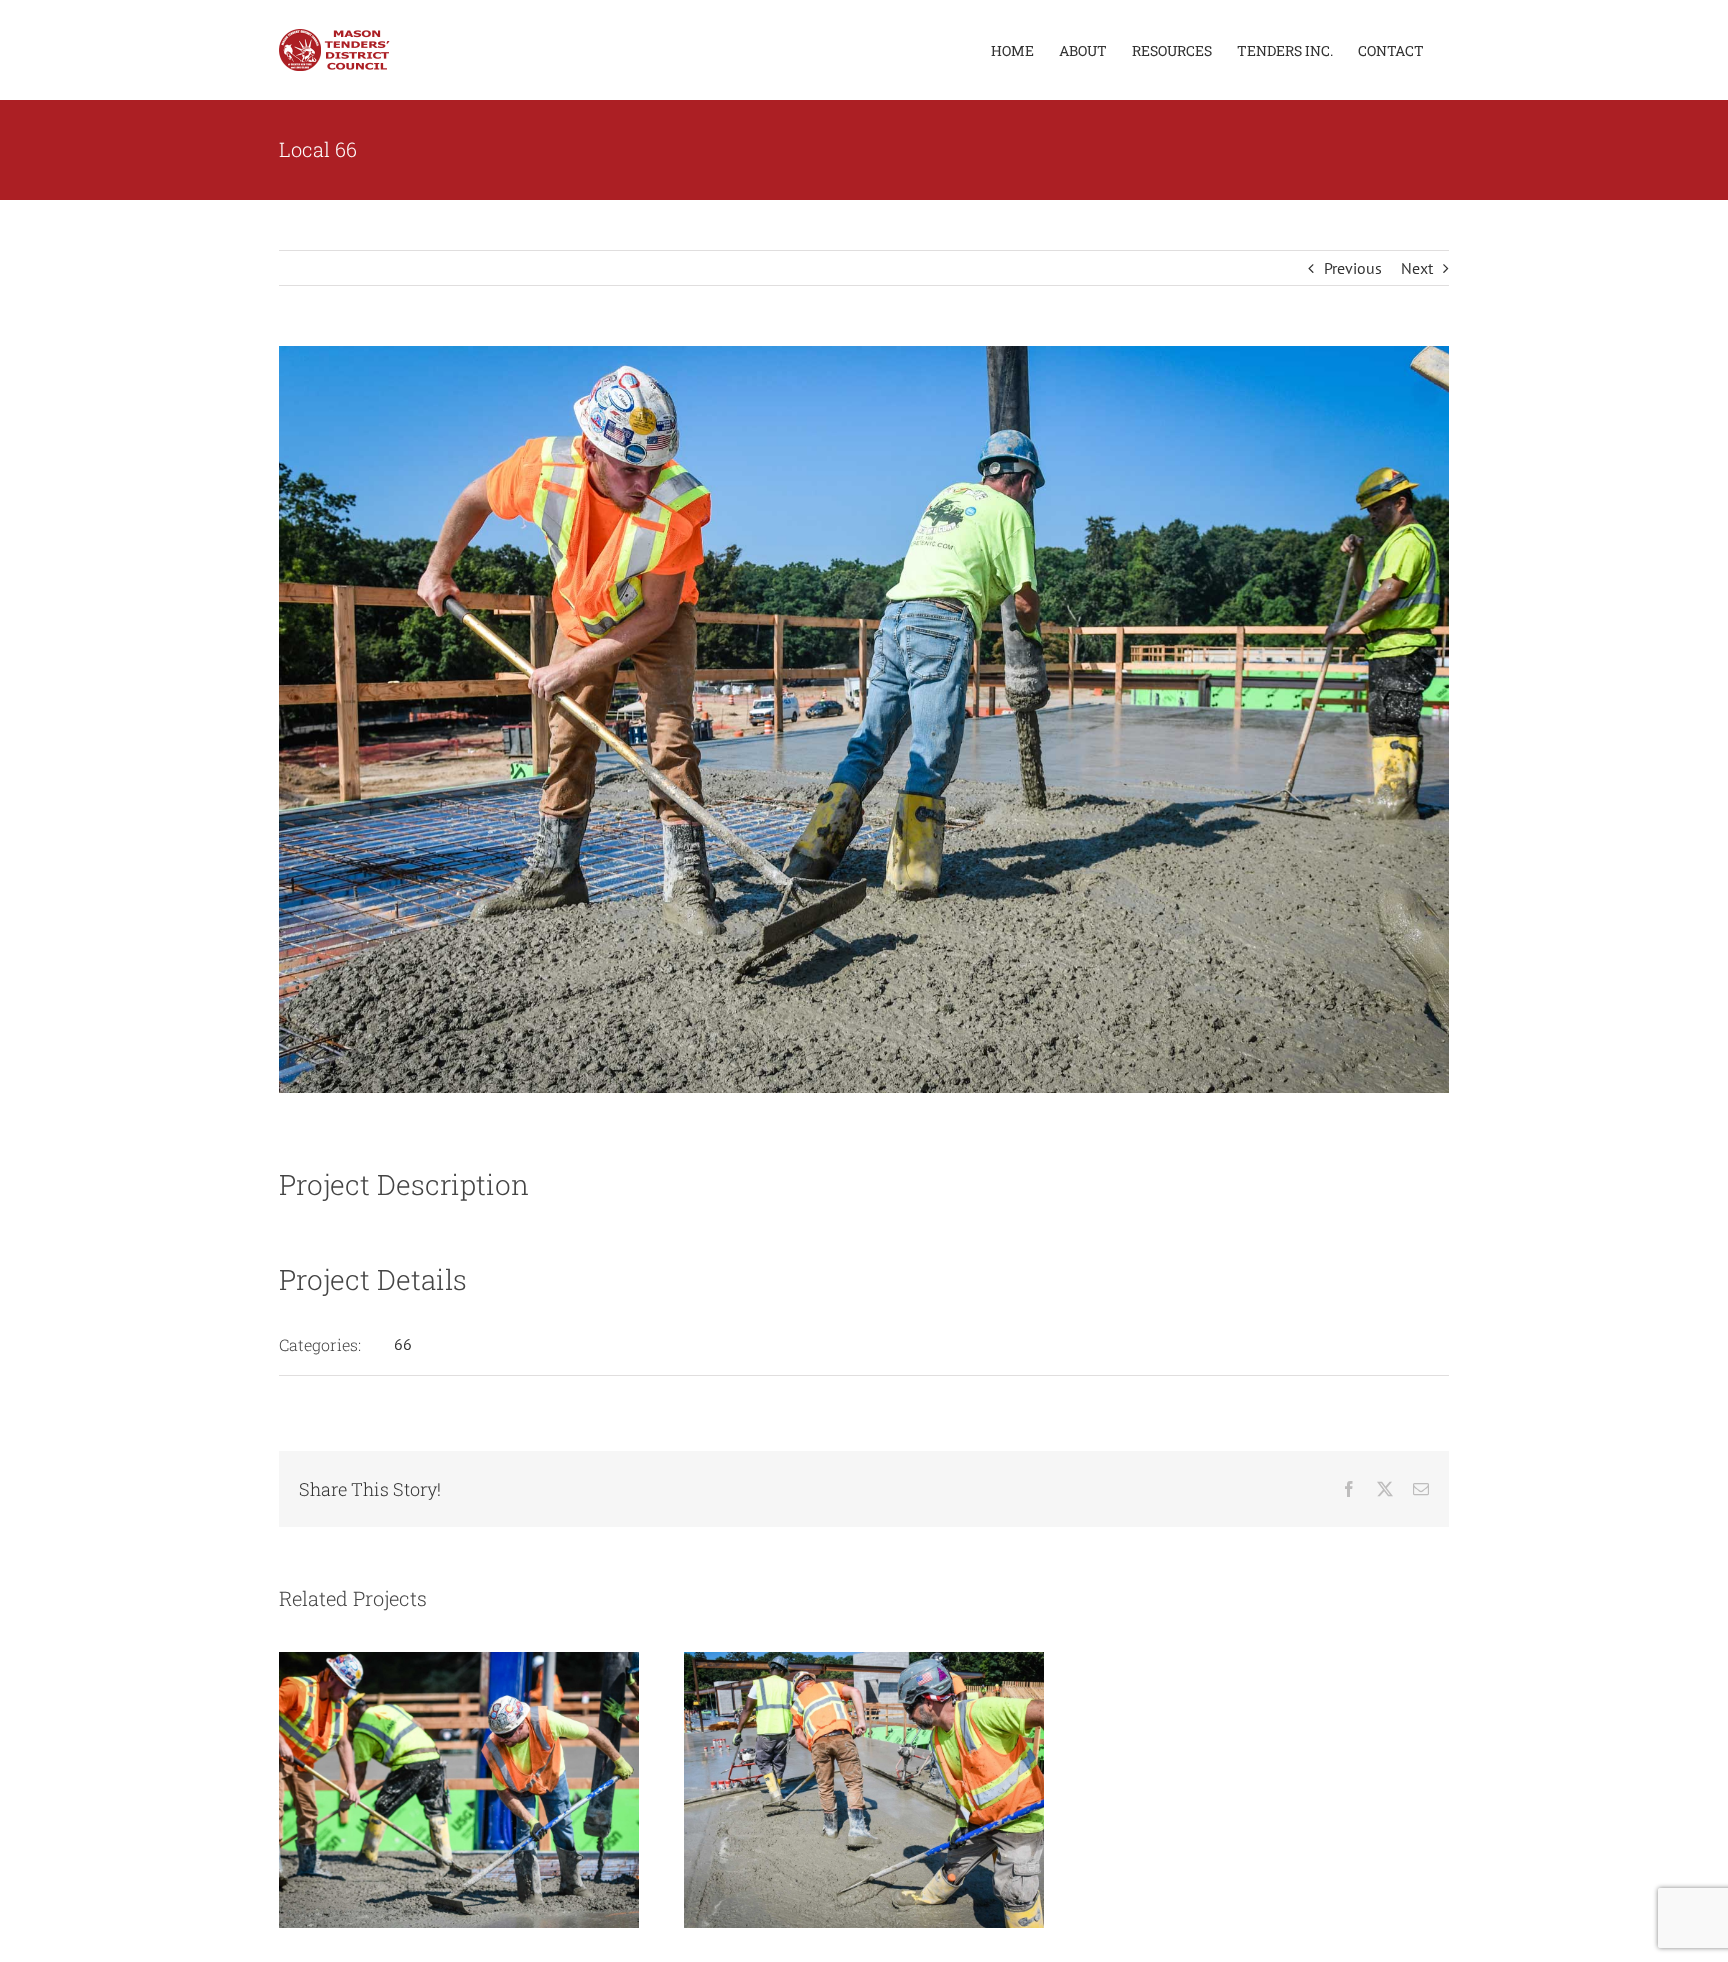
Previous (1353, 268)
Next (1417, 268)
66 (403, 1344)
